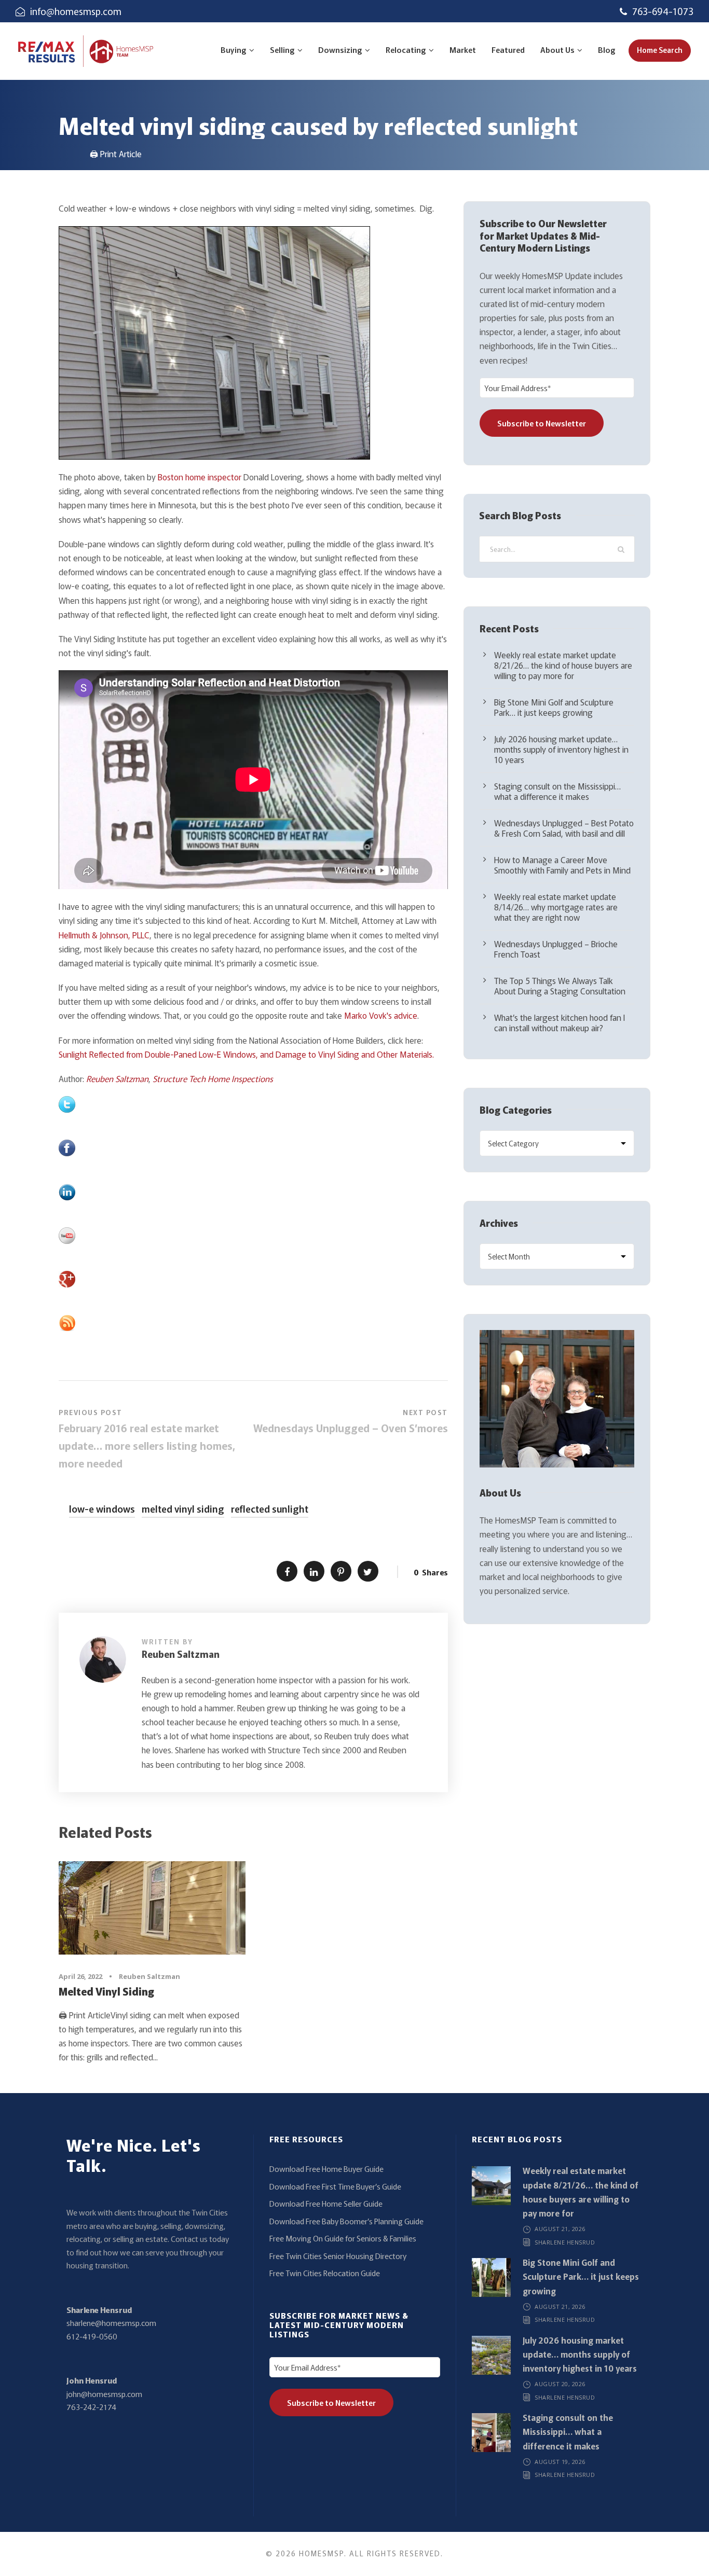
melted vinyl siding (183, 1508)
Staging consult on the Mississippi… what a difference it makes (557, 791)
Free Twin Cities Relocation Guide (325, 2273)
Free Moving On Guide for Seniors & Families (343, 2238)
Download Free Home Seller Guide (326, 2203)
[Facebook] (253, 1148)
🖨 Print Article (116, 154)
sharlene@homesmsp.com (111, 2323)
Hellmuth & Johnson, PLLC (104, 935)
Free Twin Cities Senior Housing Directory (338, 2256)
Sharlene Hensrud (99, 2310)
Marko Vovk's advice (381, 1015)
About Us (557, 50)
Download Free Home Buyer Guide (326, 2169)
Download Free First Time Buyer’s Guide (335, 2186)
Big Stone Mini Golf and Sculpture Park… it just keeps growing (554, 707)
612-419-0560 (92, 2336)
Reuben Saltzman (117, 1078)
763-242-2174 (91, 2407)
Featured (508, 50)
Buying (234, 50)
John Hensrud (92, 2380)
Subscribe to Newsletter (542, 423)
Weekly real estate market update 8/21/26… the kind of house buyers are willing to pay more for (563, 665)
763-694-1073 (663, 11)
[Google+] (253, 1279)
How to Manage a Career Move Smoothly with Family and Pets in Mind (562, 865)
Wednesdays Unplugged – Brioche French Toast (556, 949)
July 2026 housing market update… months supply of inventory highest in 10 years (561, 749)
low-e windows (102, 1508)
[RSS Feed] (253, 1323)
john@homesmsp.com (104, 2394)
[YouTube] (253, 1236)
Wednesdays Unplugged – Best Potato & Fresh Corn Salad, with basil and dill (564, 828)
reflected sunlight (270, 1508)
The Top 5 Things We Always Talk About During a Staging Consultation (560, 986)
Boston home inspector (200, 477)
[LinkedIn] (253, 1192)
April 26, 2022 (80, 1976)
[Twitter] (253, 1104)
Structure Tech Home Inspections (213, 1078)
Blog (607, 50)
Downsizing (340, 50)
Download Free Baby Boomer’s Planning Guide (346, 2221)
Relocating (406, 50)
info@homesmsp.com (76, 11)
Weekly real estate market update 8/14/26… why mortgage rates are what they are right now (556, 907)
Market (463, 50)
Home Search (660, 50)
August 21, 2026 (560, 2229)
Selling (282, 50)
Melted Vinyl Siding (106, 1991)
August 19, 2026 (560, 2462)
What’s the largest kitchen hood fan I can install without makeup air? (560, 1022)
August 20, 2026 (560, 2384)
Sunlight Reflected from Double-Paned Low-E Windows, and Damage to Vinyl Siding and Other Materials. (246, 1054)
